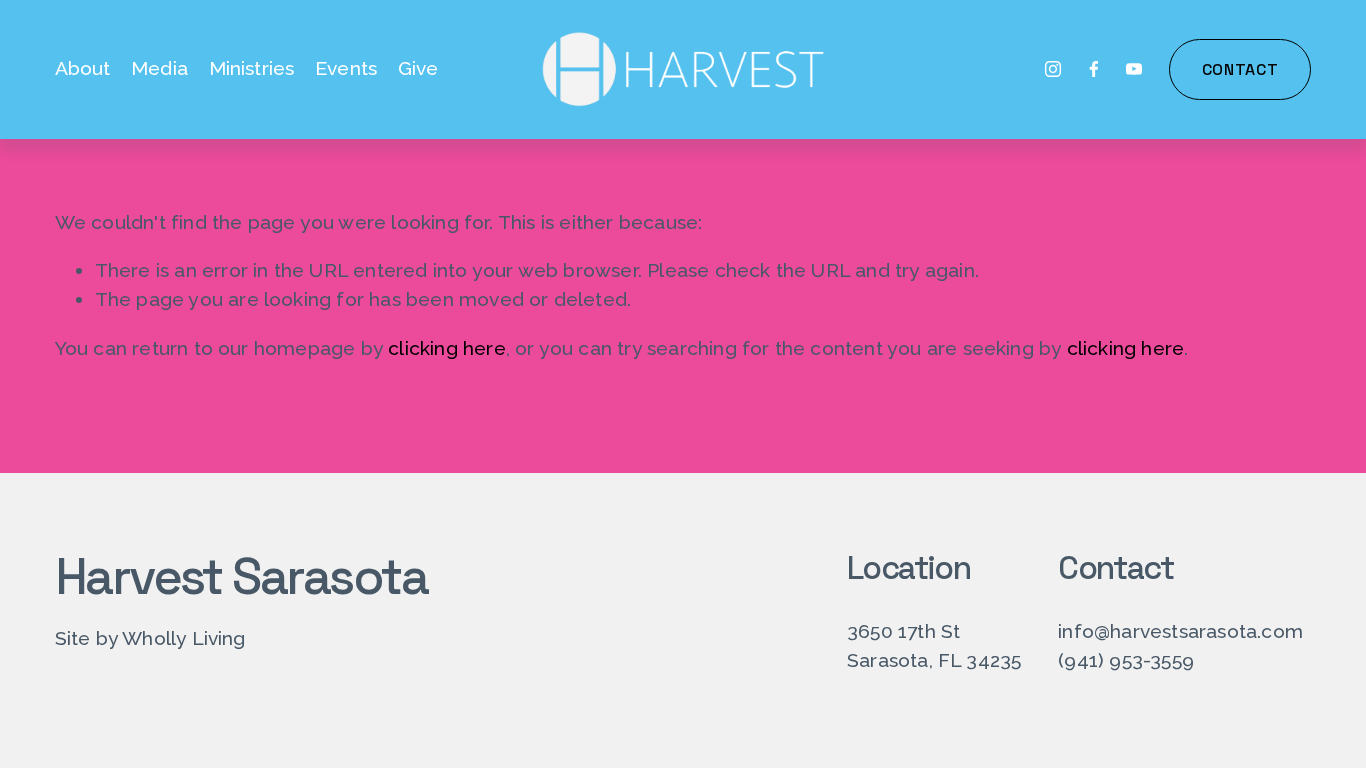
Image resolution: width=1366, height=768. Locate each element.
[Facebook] (1094, 69)
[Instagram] (1053, 69)
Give (418, 68)
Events (346, 68)
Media (159, 68)
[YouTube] (1134, 69)
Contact (1240, 69)
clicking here (447, 348)
